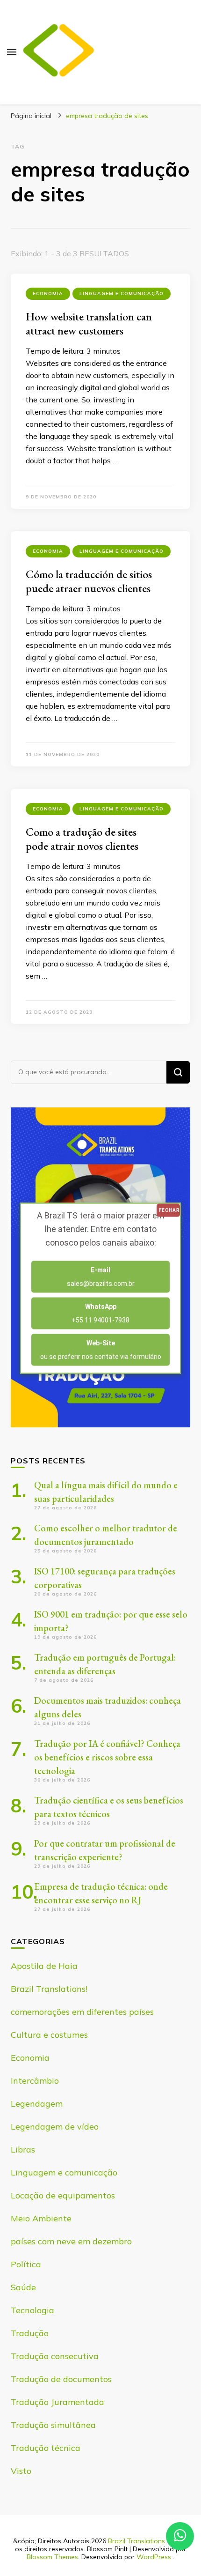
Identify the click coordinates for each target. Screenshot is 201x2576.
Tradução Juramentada (57, 2402)
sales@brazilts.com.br (101, 1276)
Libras (23, 2149)
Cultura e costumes (49, 2035)
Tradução (30, 2333)
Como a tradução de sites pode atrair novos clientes (82, 839)
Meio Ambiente (41, 2218)
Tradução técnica (46, 2448)
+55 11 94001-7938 (100, 1313)
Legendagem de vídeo (55, 2127)
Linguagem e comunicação (122, 293)
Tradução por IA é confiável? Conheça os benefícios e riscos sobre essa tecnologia (107, 1757)
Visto (21, 2471)
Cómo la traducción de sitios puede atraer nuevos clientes (89, 581)
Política (26, 2264)
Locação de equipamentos (63, 2195)
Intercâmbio (35, 2081)
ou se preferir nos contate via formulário (101, 1349)
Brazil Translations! (49, 1989)
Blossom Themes (52, 2557)
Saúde (23, 2287)
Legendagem (37, 2104)
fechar (169, 1210)
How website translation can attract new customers (89, 323)
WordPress (154, 2557)
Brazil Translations (136, 2541)
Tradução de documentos (61, 2379)
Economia (48, 293)
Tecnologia (32, 2310)
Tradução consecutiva (55, 2356)
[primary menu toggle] (12, 52)
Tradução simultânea (53, 2425)
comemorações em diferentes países (82, 2012)
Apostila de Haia (44, 1966)
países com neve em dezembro (71, 2241)
